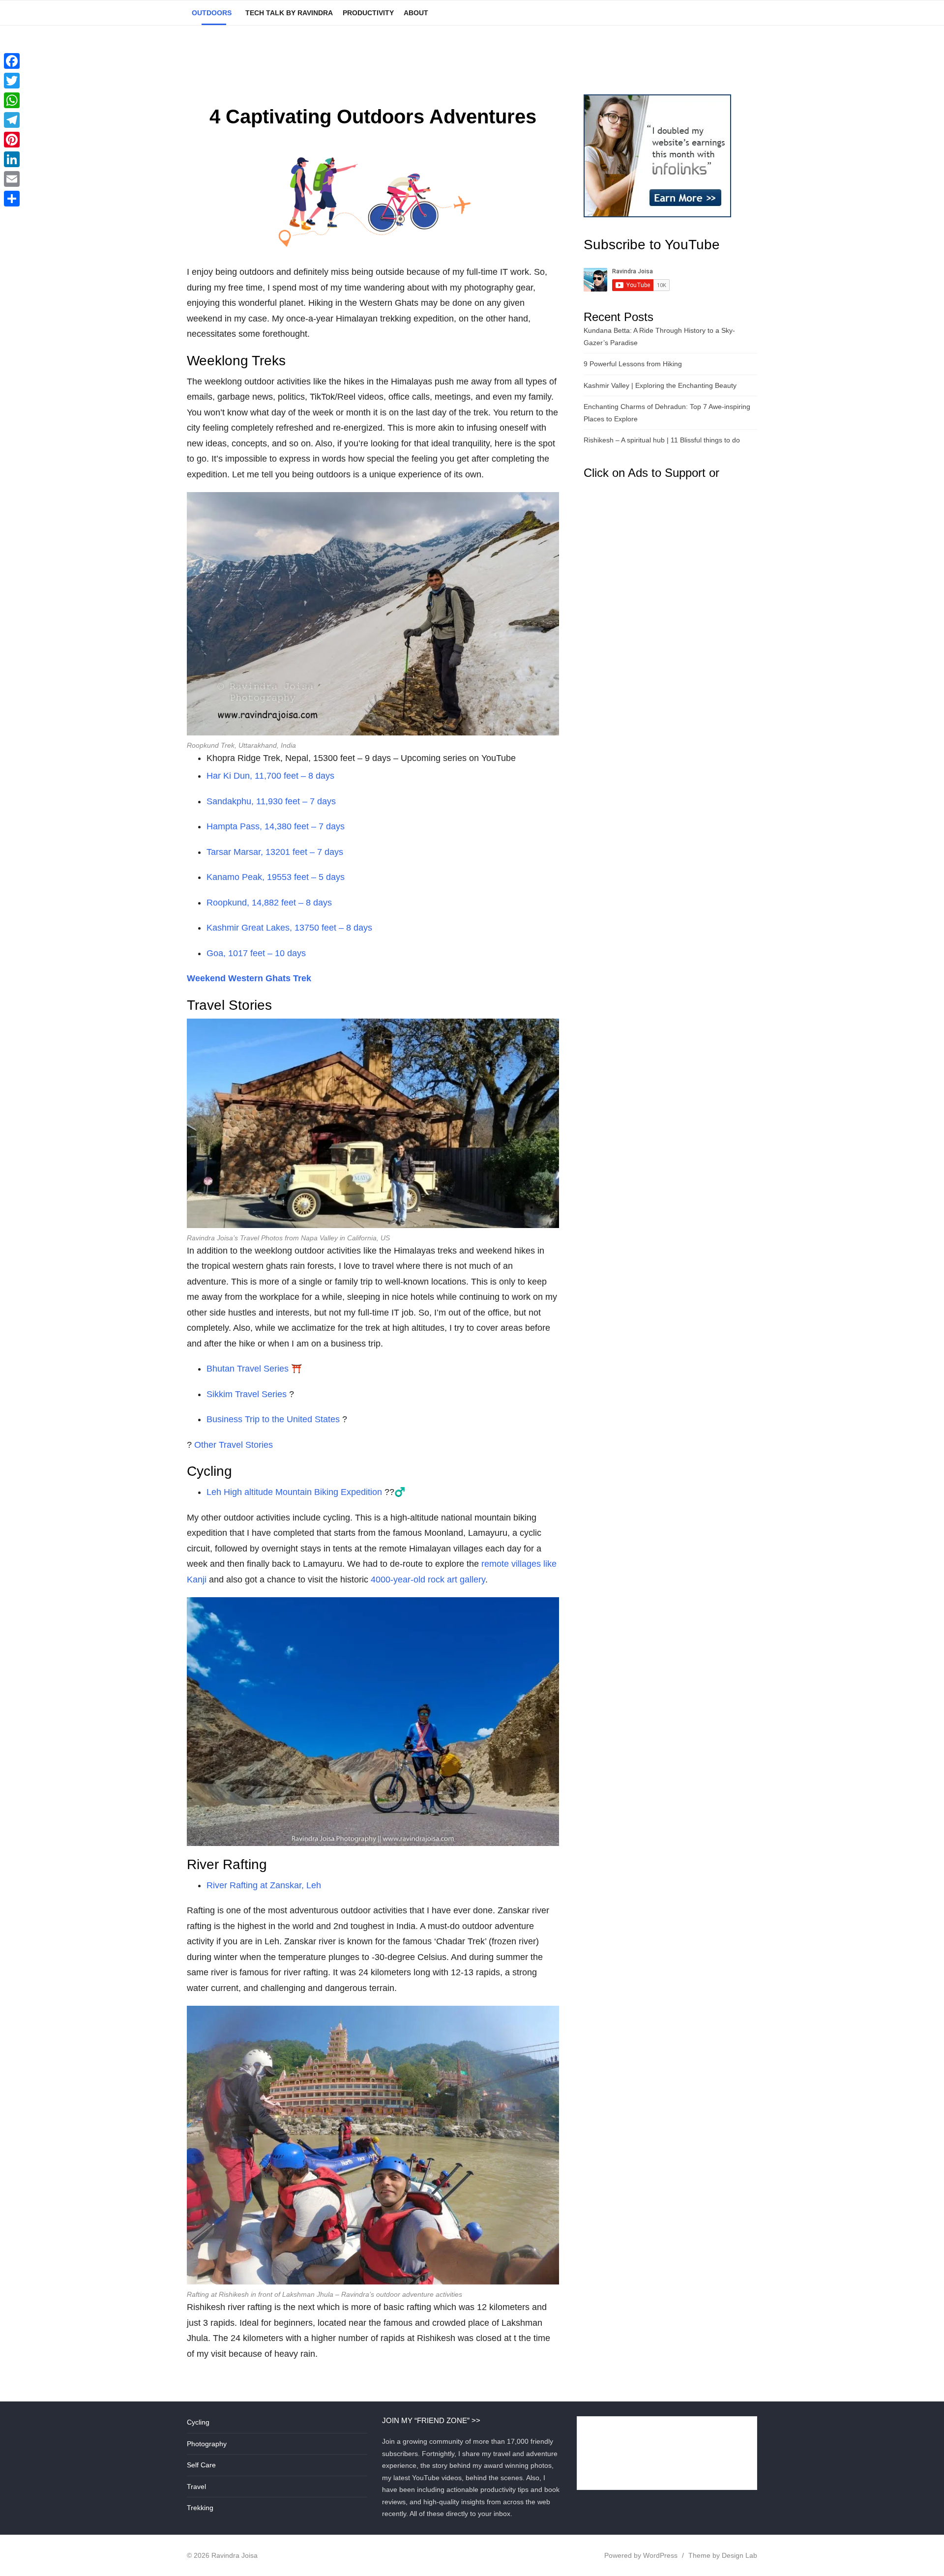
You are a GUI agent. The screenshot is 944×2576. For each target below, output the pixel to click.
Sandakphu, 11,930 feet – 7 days (271, 801)
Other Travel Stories (234, 1445)
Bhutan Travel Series (248, 1369)
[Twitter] (12, 81)
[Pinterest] (12, 140)
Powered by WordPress (641, 2555)
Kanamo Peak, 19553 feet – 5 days (276, 877)
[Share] (12, 199)
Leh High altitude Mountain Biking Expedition (294, 1492)
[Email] (12, 179)
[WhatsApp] (12, 100)
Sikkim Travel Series (247, 1394)
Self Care (201, 2465)
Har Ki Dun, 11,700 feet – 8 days (270, 776)
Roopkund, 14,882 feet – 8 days (269, 903)
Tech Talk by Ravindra (289, 13)
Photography (207, 2444)
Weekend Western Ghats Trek (249, 978)
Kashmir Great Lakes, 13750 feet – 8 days (289, 928)
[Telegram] (12, 120)
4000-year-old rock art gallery (428, 1580)
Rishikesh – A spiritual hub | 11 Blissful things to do (662, 440)
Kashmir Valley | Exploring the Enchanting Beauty (660, 385)
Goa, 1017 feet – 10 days (256, 953)
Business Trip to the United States (273, 1419)
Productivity (368, 13)
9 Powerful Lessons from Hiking (633, 364)
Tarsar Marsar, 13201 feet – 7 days (275, 852)
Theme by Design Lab (723, 2555)
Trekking (200, 2508)
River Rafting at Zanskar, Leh (264, 1885)
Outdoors (212, 13)
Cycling (198, 2422)
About (416, 13)
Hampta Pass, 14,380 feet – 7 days (276, 826)
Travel (196, 2487)
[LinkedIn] (12, 159)
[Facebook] (12, 61)
